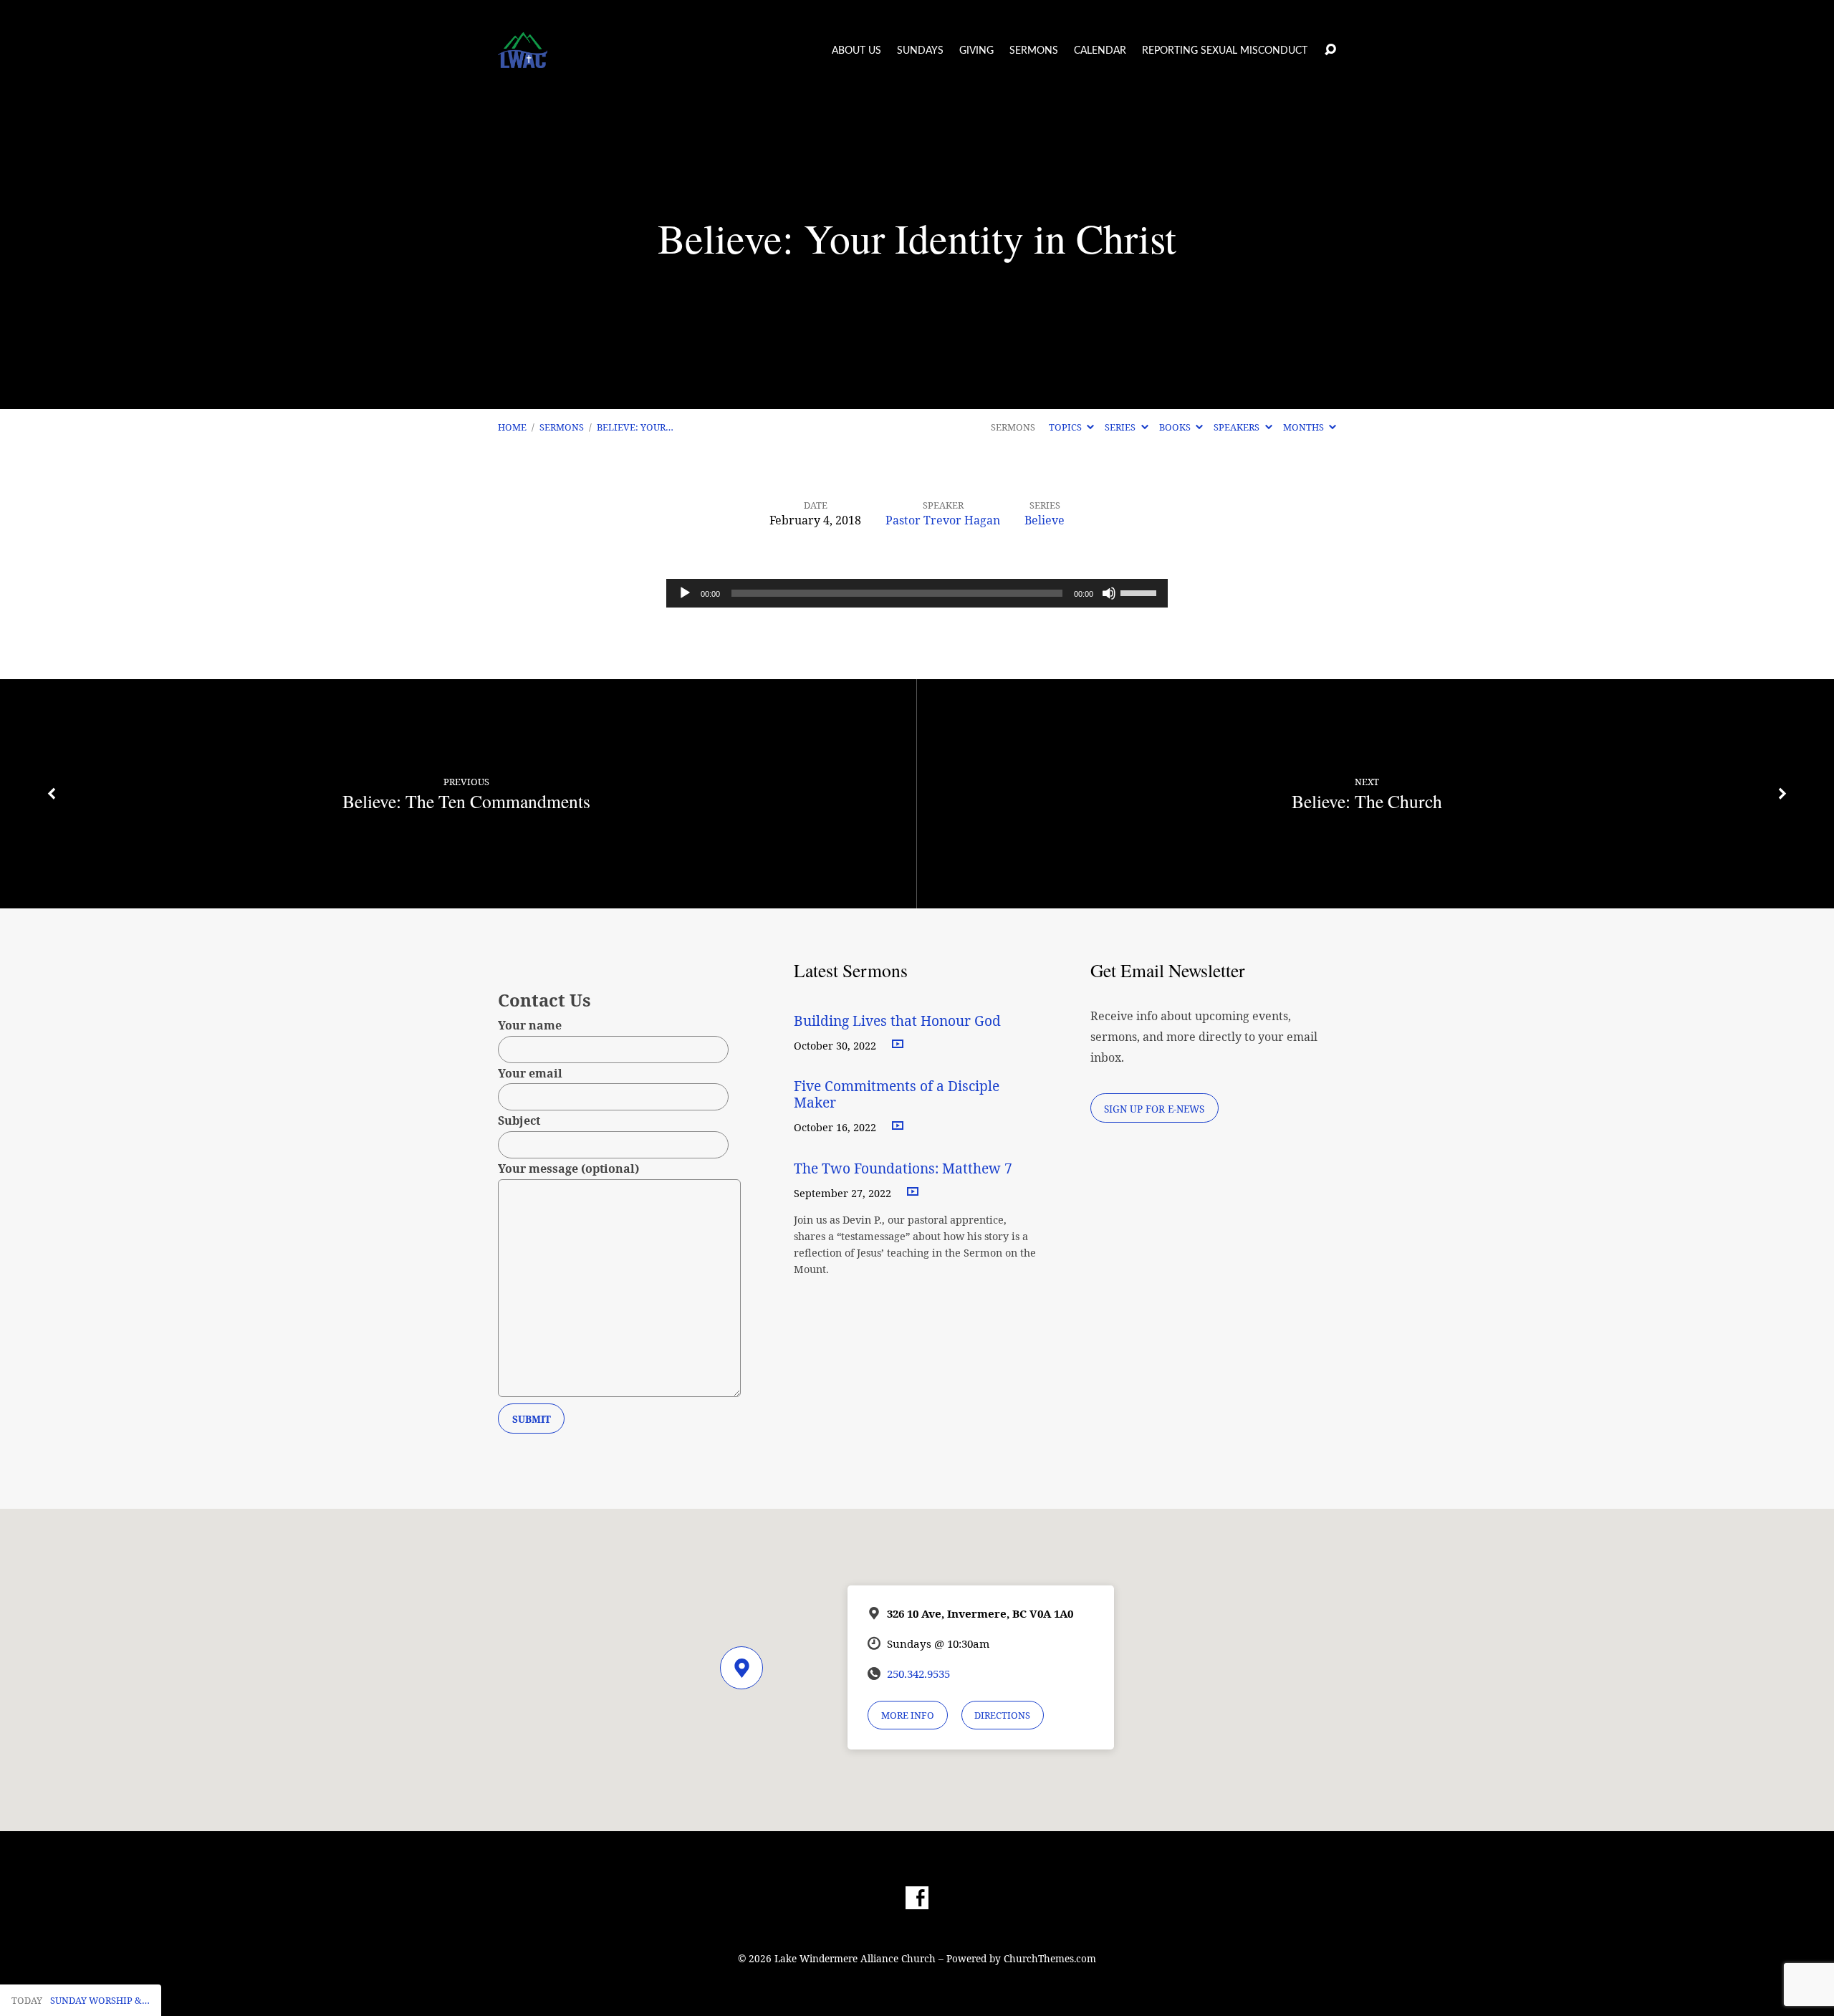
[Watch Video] (898, 1045)
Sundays (920, 51)
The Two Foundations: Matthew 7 (905, 1168)
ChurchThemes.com (1050, 1958)
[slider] (1141, 592)
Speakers (1238, 427)
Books (1176, 427)
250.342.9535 (918, 1674)
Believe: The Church (1367, 801)
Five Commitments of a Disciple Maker (897, 1094)
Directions (1002, 1715)
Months (1305, 427)
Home (512, 427)
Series (1121, 427)
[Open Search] (1330, 50)
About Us (856, 51)
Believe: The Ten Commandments (466, 801)
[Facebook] (917, 1898)
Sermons (1034, 51)
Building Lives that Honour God (897, 1021)
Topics (1066, 427)
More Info (908, 1715)
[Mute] (1109, 593)
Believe (1045, 520)
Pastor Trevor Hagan (943, 520)
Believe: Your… (635, 427)
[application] (917, 593)
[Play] (685, 593)
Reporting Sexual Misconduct (1225, 51)
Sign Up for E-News (1154, 1109)
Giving (976, 51)
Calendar (1100, 51)
